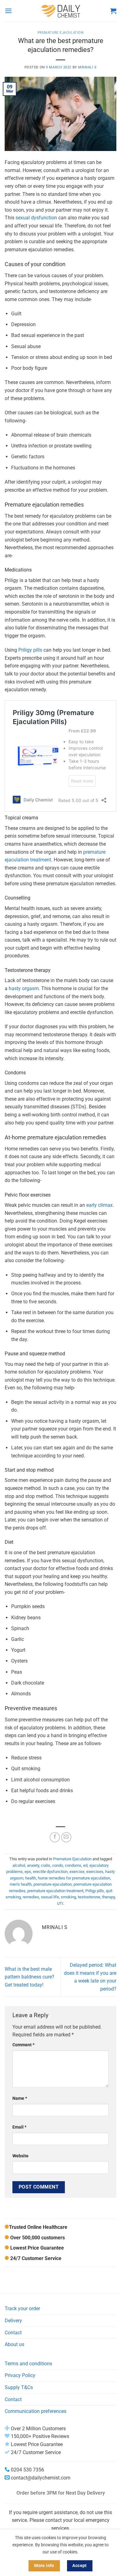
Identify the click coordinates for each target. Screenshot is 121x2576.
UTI (60, 1903)
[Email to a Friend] (66, 1837)
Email (19, 2127)
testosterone (89, 1897)
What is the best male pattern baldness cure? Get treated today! (29, 1977)
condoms (73, 1865)
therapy (108, 1897)
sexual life (50, 1897)
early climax (99, 1205)
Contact (13, 2333)
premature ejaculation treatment (55, 1891)
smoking (68, 1897)
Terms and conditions (28, 2364)
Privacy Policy (20, 2375)
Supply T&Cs (19, 2387)
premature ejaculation (53, 1884)
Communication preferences (36, 2411)
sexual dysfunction (36, 218)
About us (14, 2344)
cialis (46, 1865)
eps (28, 1872)
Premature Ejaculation (61, 33)
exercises (95, 1872)
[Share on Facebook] (55, 1837)
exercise (77, 1872)
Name (20, 2098)
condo (58, 1865)
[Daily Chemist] (61, 11)
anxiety (33, 1865)
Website (20, 2156)
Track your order (22, 2308)
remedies (31, 1897)
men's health (21, 1884)
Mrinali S (87, 67)
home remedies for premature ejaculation (74, 1878)
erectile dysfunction (50, 1872)
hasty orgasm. (24, 988)
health (31, 1878)
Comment (23, 2045)
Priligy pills (30, 650)
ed (85, 1865)
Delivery (13, 2321)
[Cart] (113, 11)
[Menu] (8, 11)
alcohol (19, 1865)
